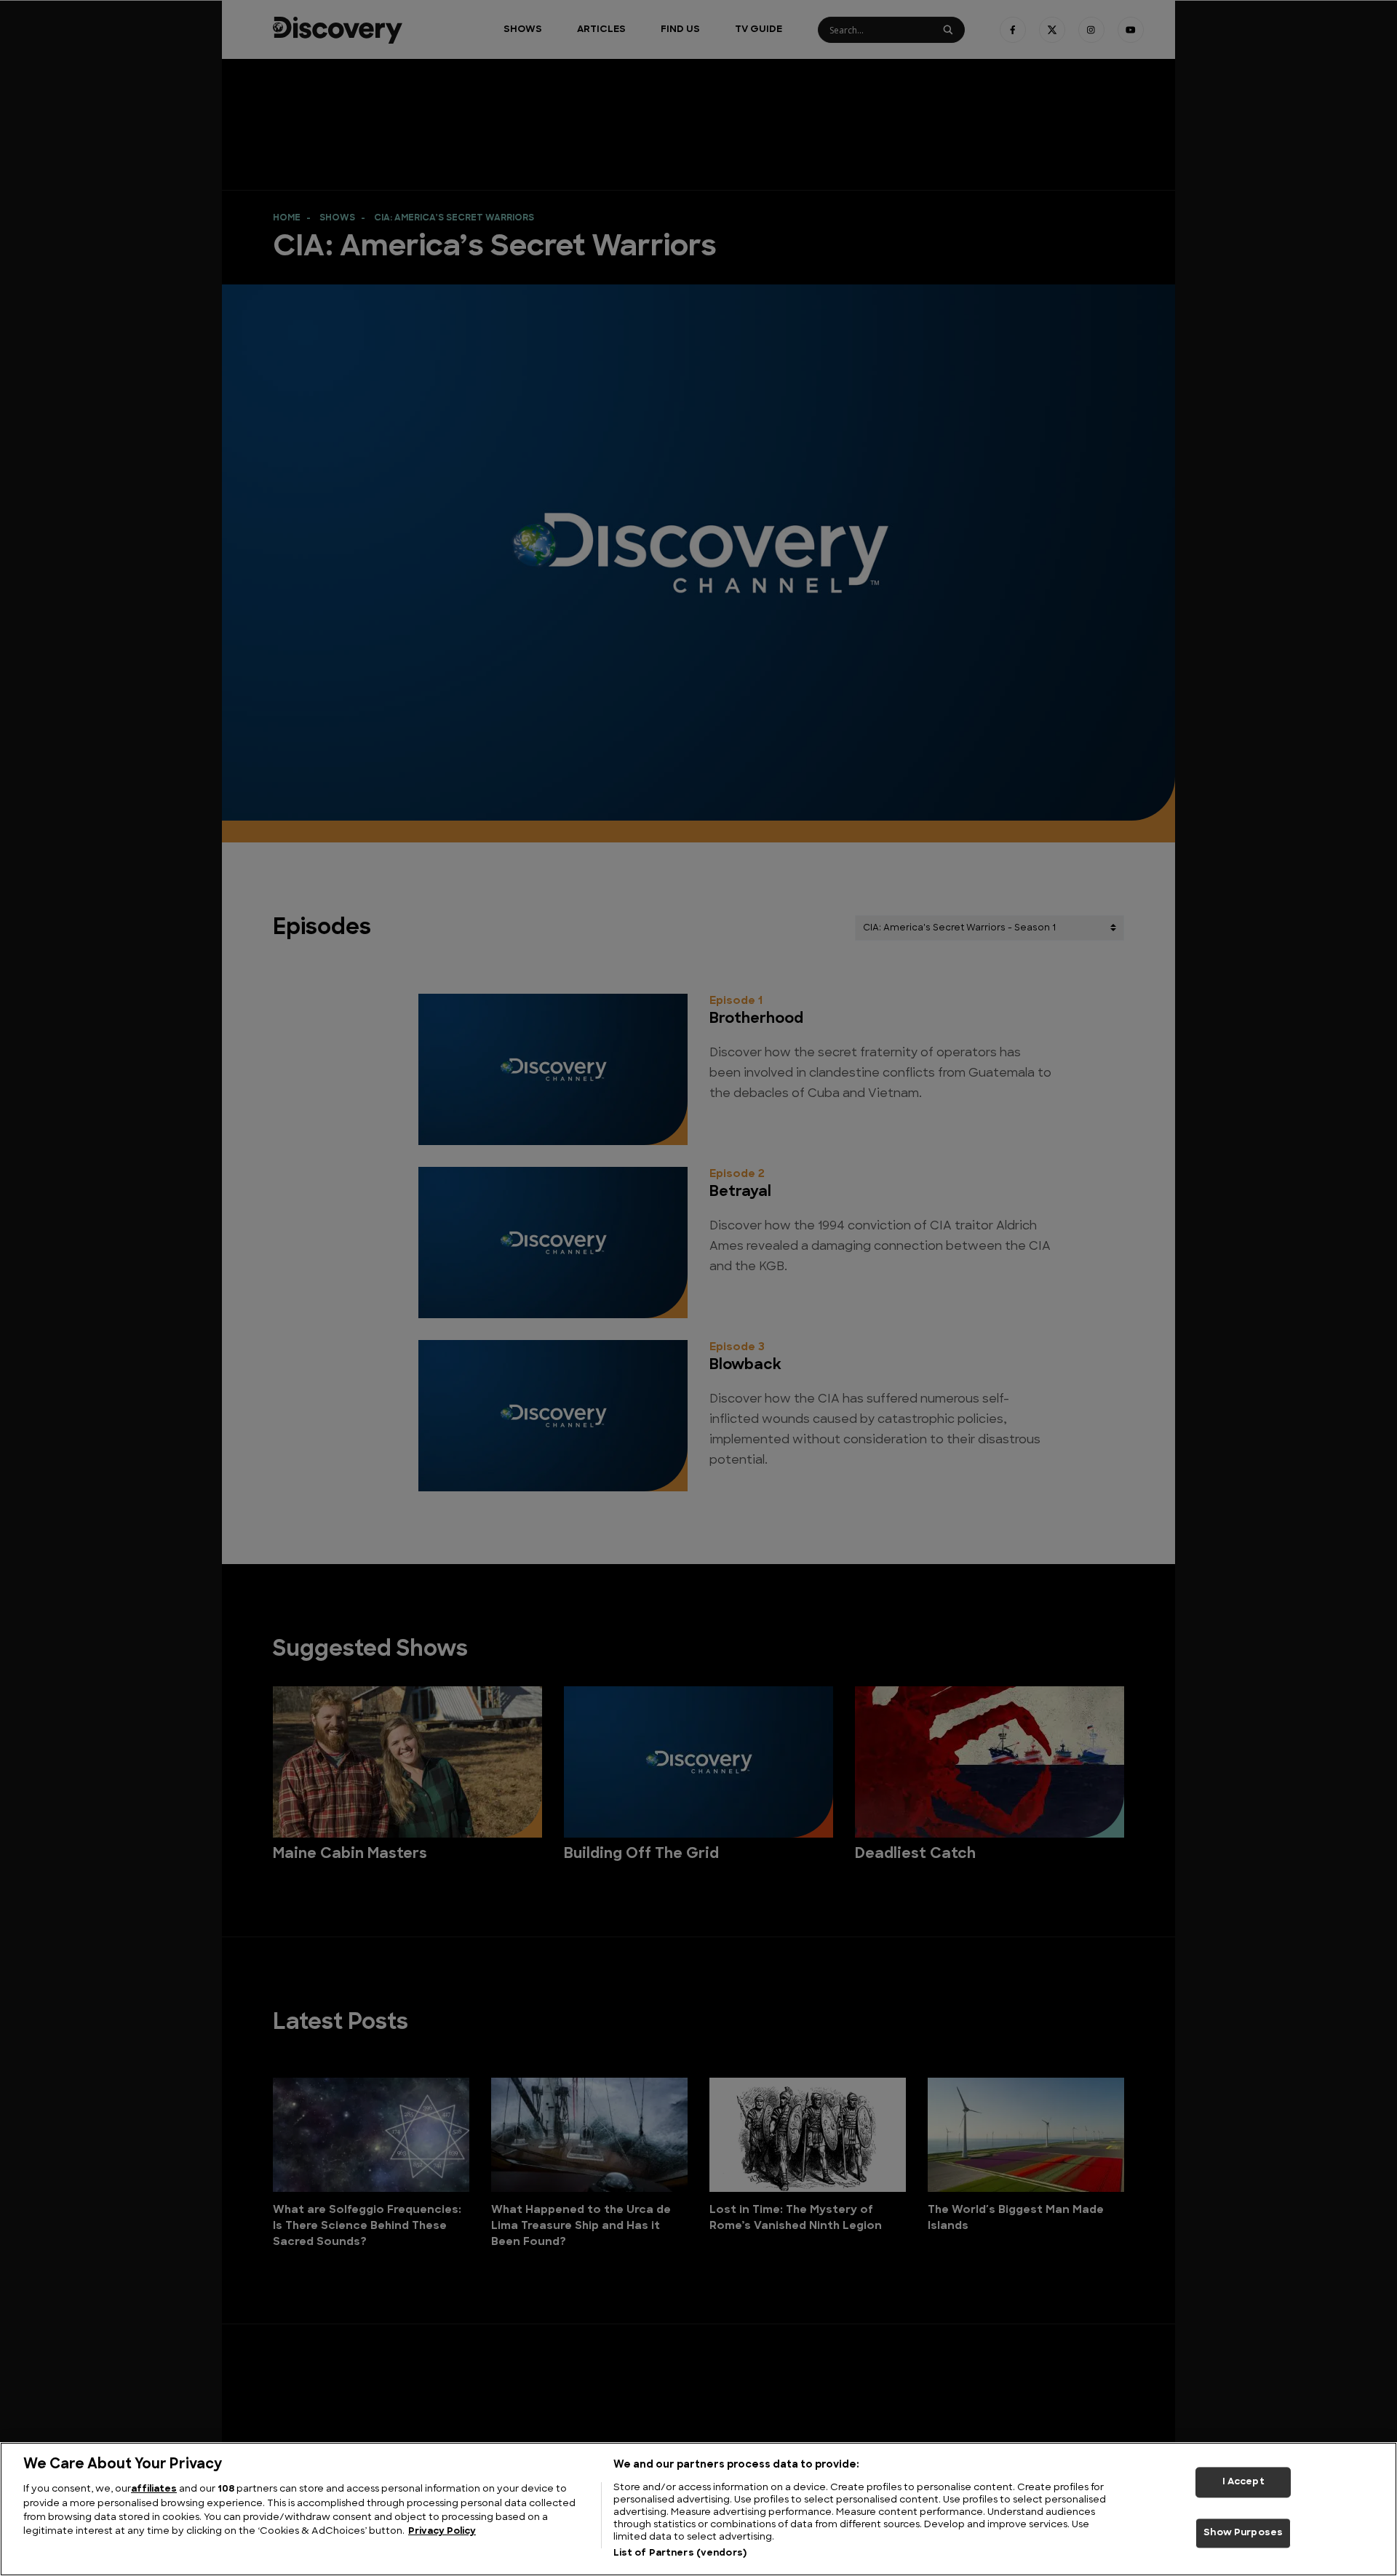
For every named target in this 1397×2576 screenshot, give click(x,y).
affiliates (154, 2489)
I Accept (1243, 2482)
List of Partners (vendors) (680, 2553)
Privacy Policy (442, 2532)
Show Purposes (1243, 2533)
